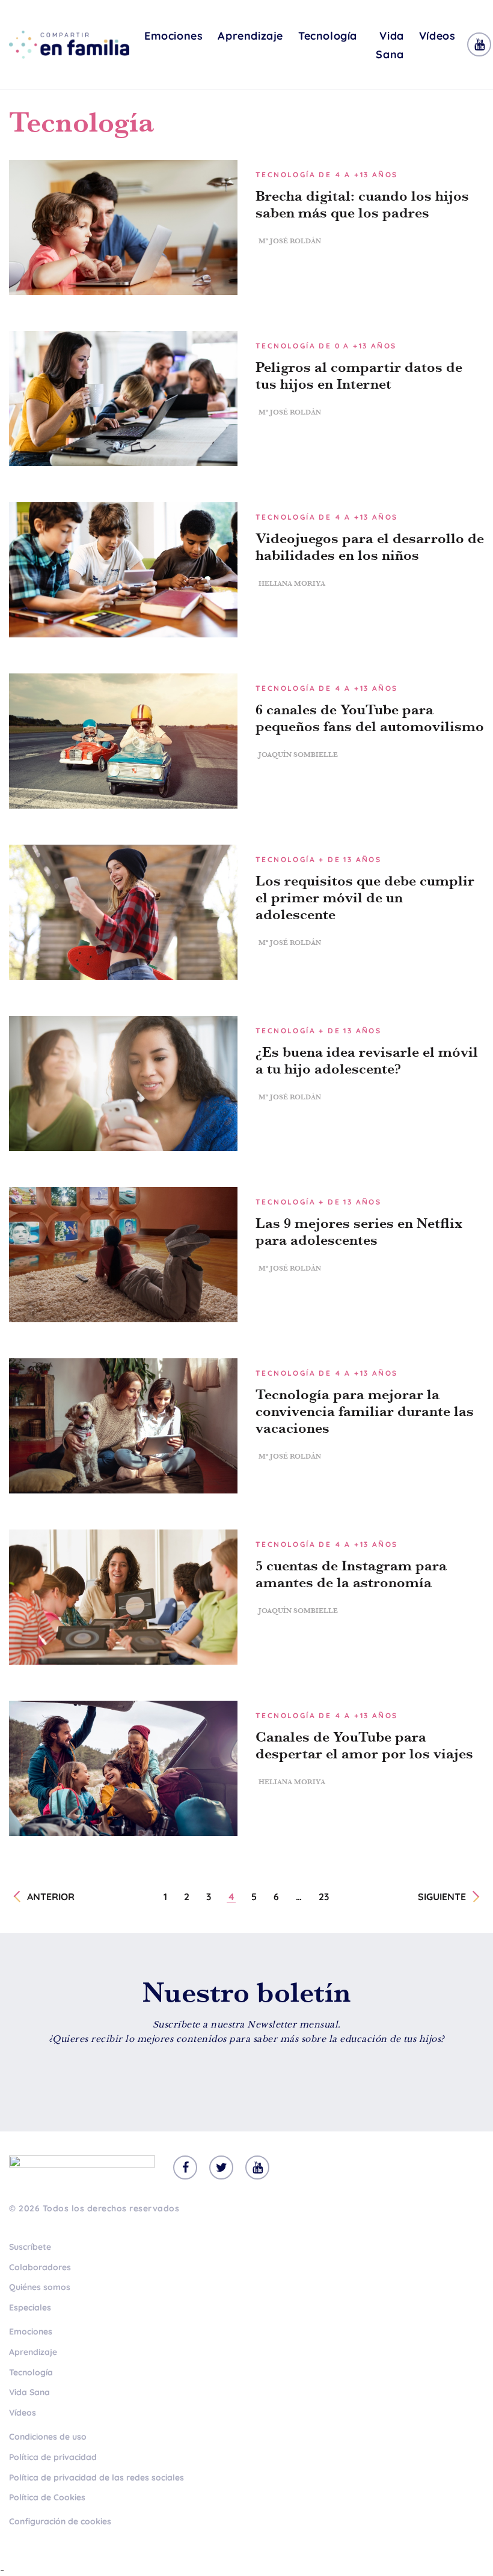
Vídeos (437, 36)
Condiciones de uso (48, 2437)
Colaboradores (40, 2267)
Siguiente (442, 1897)
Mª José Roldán (290, 241)
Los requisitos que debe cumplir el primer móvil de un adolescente (365, 898)
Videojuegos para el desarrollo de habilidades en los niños (370, 547)
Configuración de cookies (60, 2521)
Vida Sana (390, 45)
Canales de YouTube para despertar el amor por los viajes (364, 1745)
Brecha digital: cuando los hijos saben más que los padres (362, 204)
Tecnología (328, 36)
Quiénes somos (40, 2287)
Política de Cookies (47, 2497)
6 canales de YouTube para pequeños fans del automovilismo (370, 718)
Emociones (173, 36)
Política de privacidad (53, 2457)
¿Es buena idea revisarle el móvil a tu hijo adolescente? (367, 1060)
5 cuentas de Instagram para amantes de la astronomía (351, 1574)
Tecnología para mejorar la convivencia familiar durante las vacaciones (365, 1411)
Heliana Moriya (292, 583)
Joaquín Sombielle (298, 755)
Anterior (51, 1897)
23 (324, 1897)
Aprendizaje (250, 36)
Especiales (30, 2307)
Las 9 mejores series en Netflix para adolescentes (359, 1232)
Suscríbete (30, 2247)
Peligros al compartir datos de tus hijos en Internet (359, 375)
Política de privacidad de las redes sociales (96, 2477)
